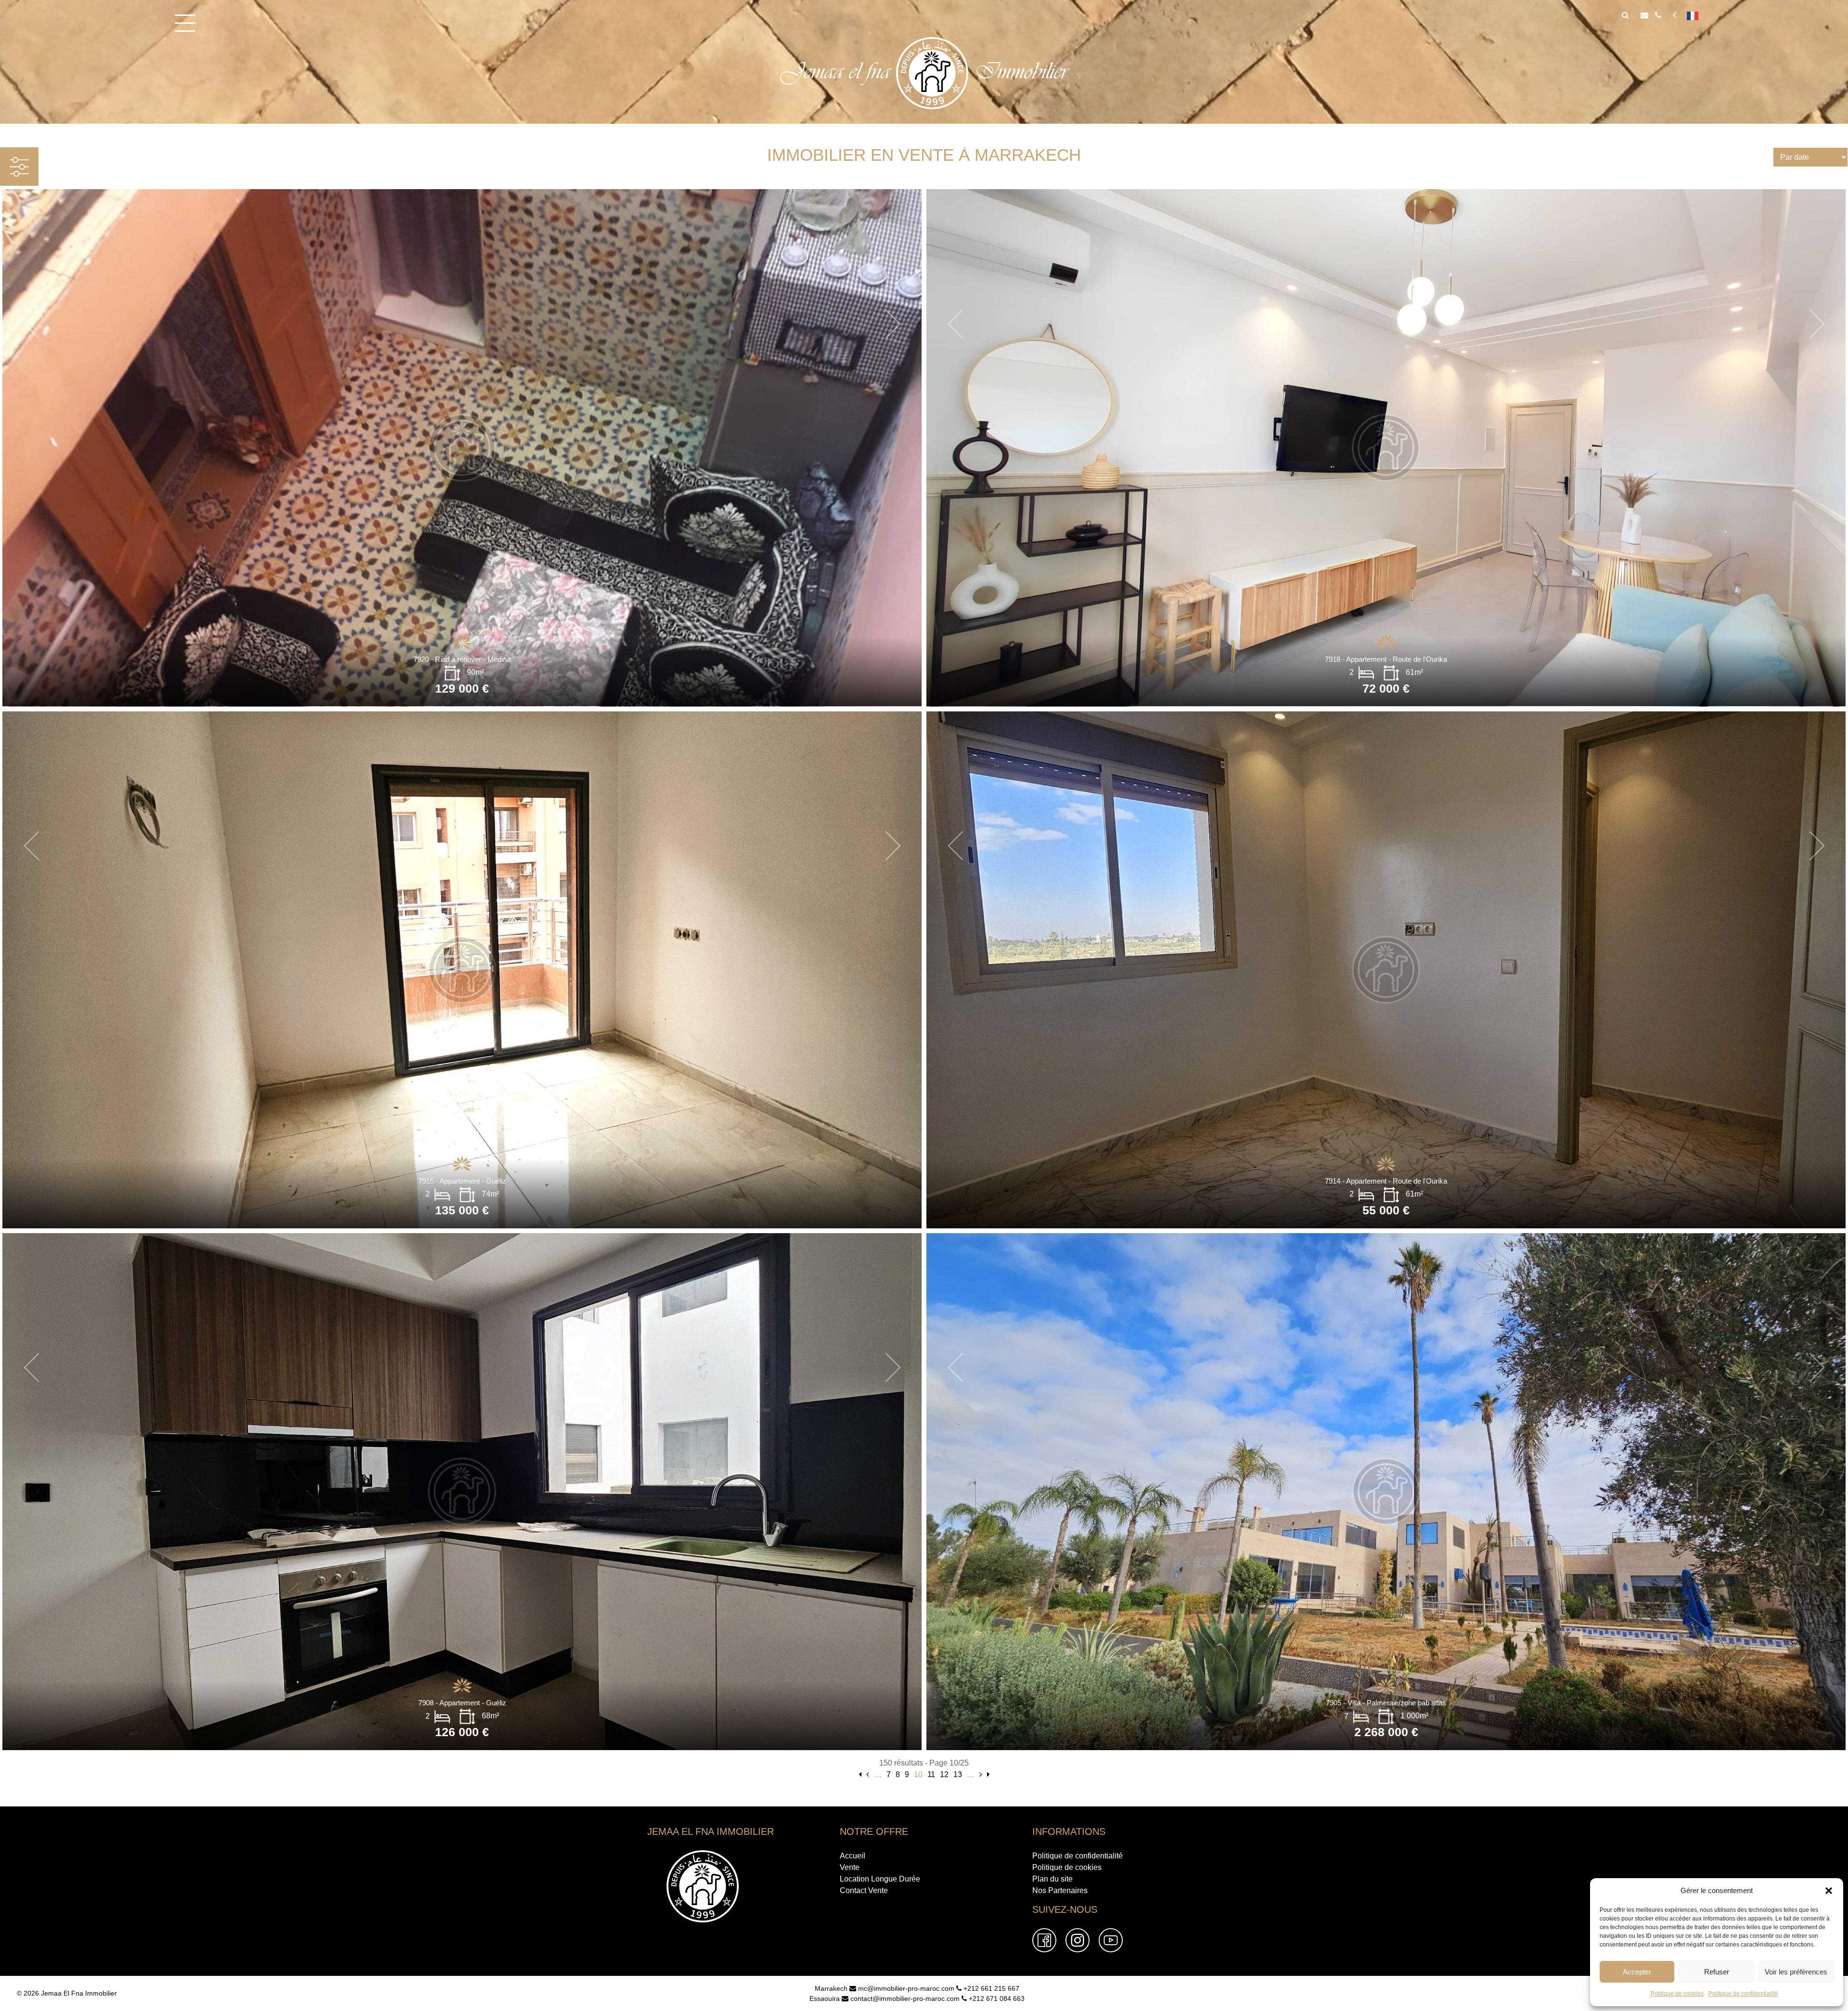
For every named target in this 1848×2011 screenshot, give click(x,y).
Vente (850, 1867)
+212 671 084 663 (996, 1998)
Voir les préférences (1796, 1972)
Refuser (1717, 1972)
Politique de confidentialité (1743, 1994)
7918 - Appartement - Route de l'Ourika (1386, 659)
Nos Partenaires (1060, 1890)
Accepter (1637, 1972)
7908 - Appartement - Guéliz (462, 1703)
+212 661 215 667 (990, 1988)
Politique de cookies (1677, 1994)
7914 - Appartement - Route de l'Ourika (1386, 1181)
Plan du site (1052, 1879)
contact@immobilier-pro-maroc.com (904, 1998)
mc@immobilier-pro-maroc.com (905, 1988)
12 (944, 1774)
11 (931, 1774)
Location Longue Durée (880, 1879)
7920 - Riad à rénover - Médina (462, 659)
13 (958, 1774)
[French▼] (1696, 15)
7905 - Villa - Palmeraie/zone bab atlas (1386, 1703)
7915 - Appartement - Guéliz (462, 1181)
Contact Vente (864, 1890)
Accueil (853, 1856)
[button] (1829, 1891)
